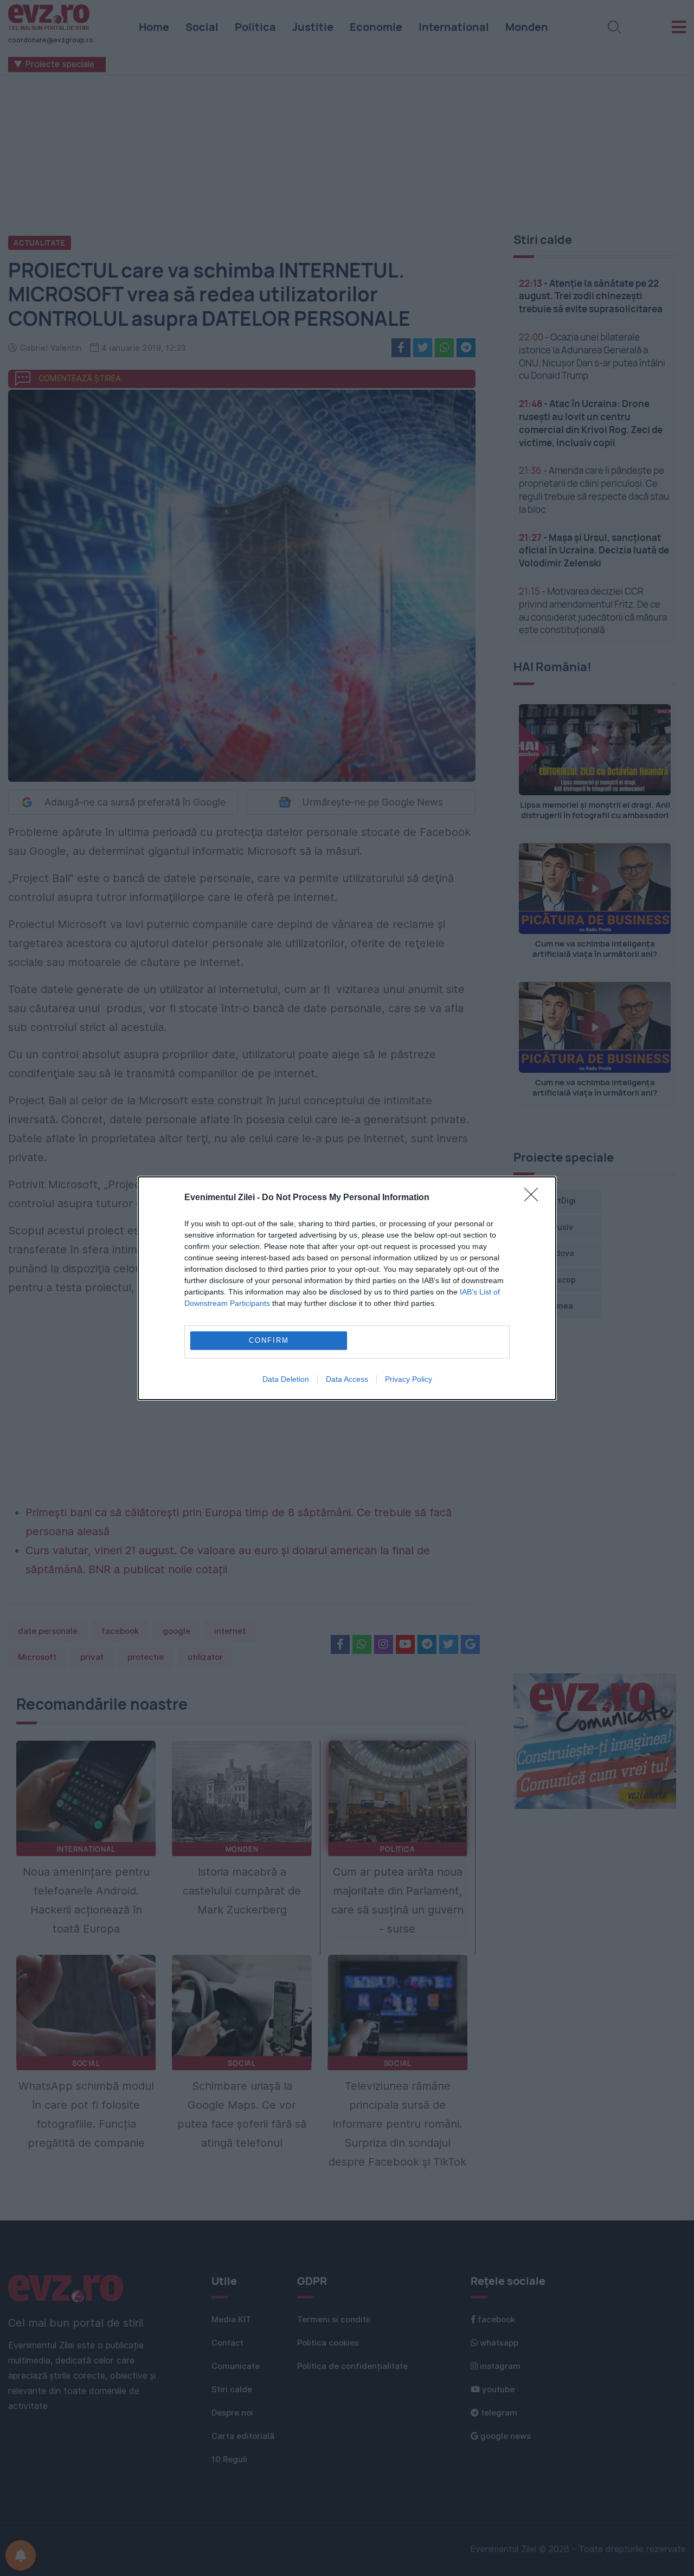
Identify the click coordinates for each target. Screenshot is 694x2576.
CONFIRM (269, 1340)
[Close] (535, 1198)
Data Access (347, 1379)
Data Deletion (286, 1379)
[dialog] (347, 1288)
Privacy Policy (409, 1379)
